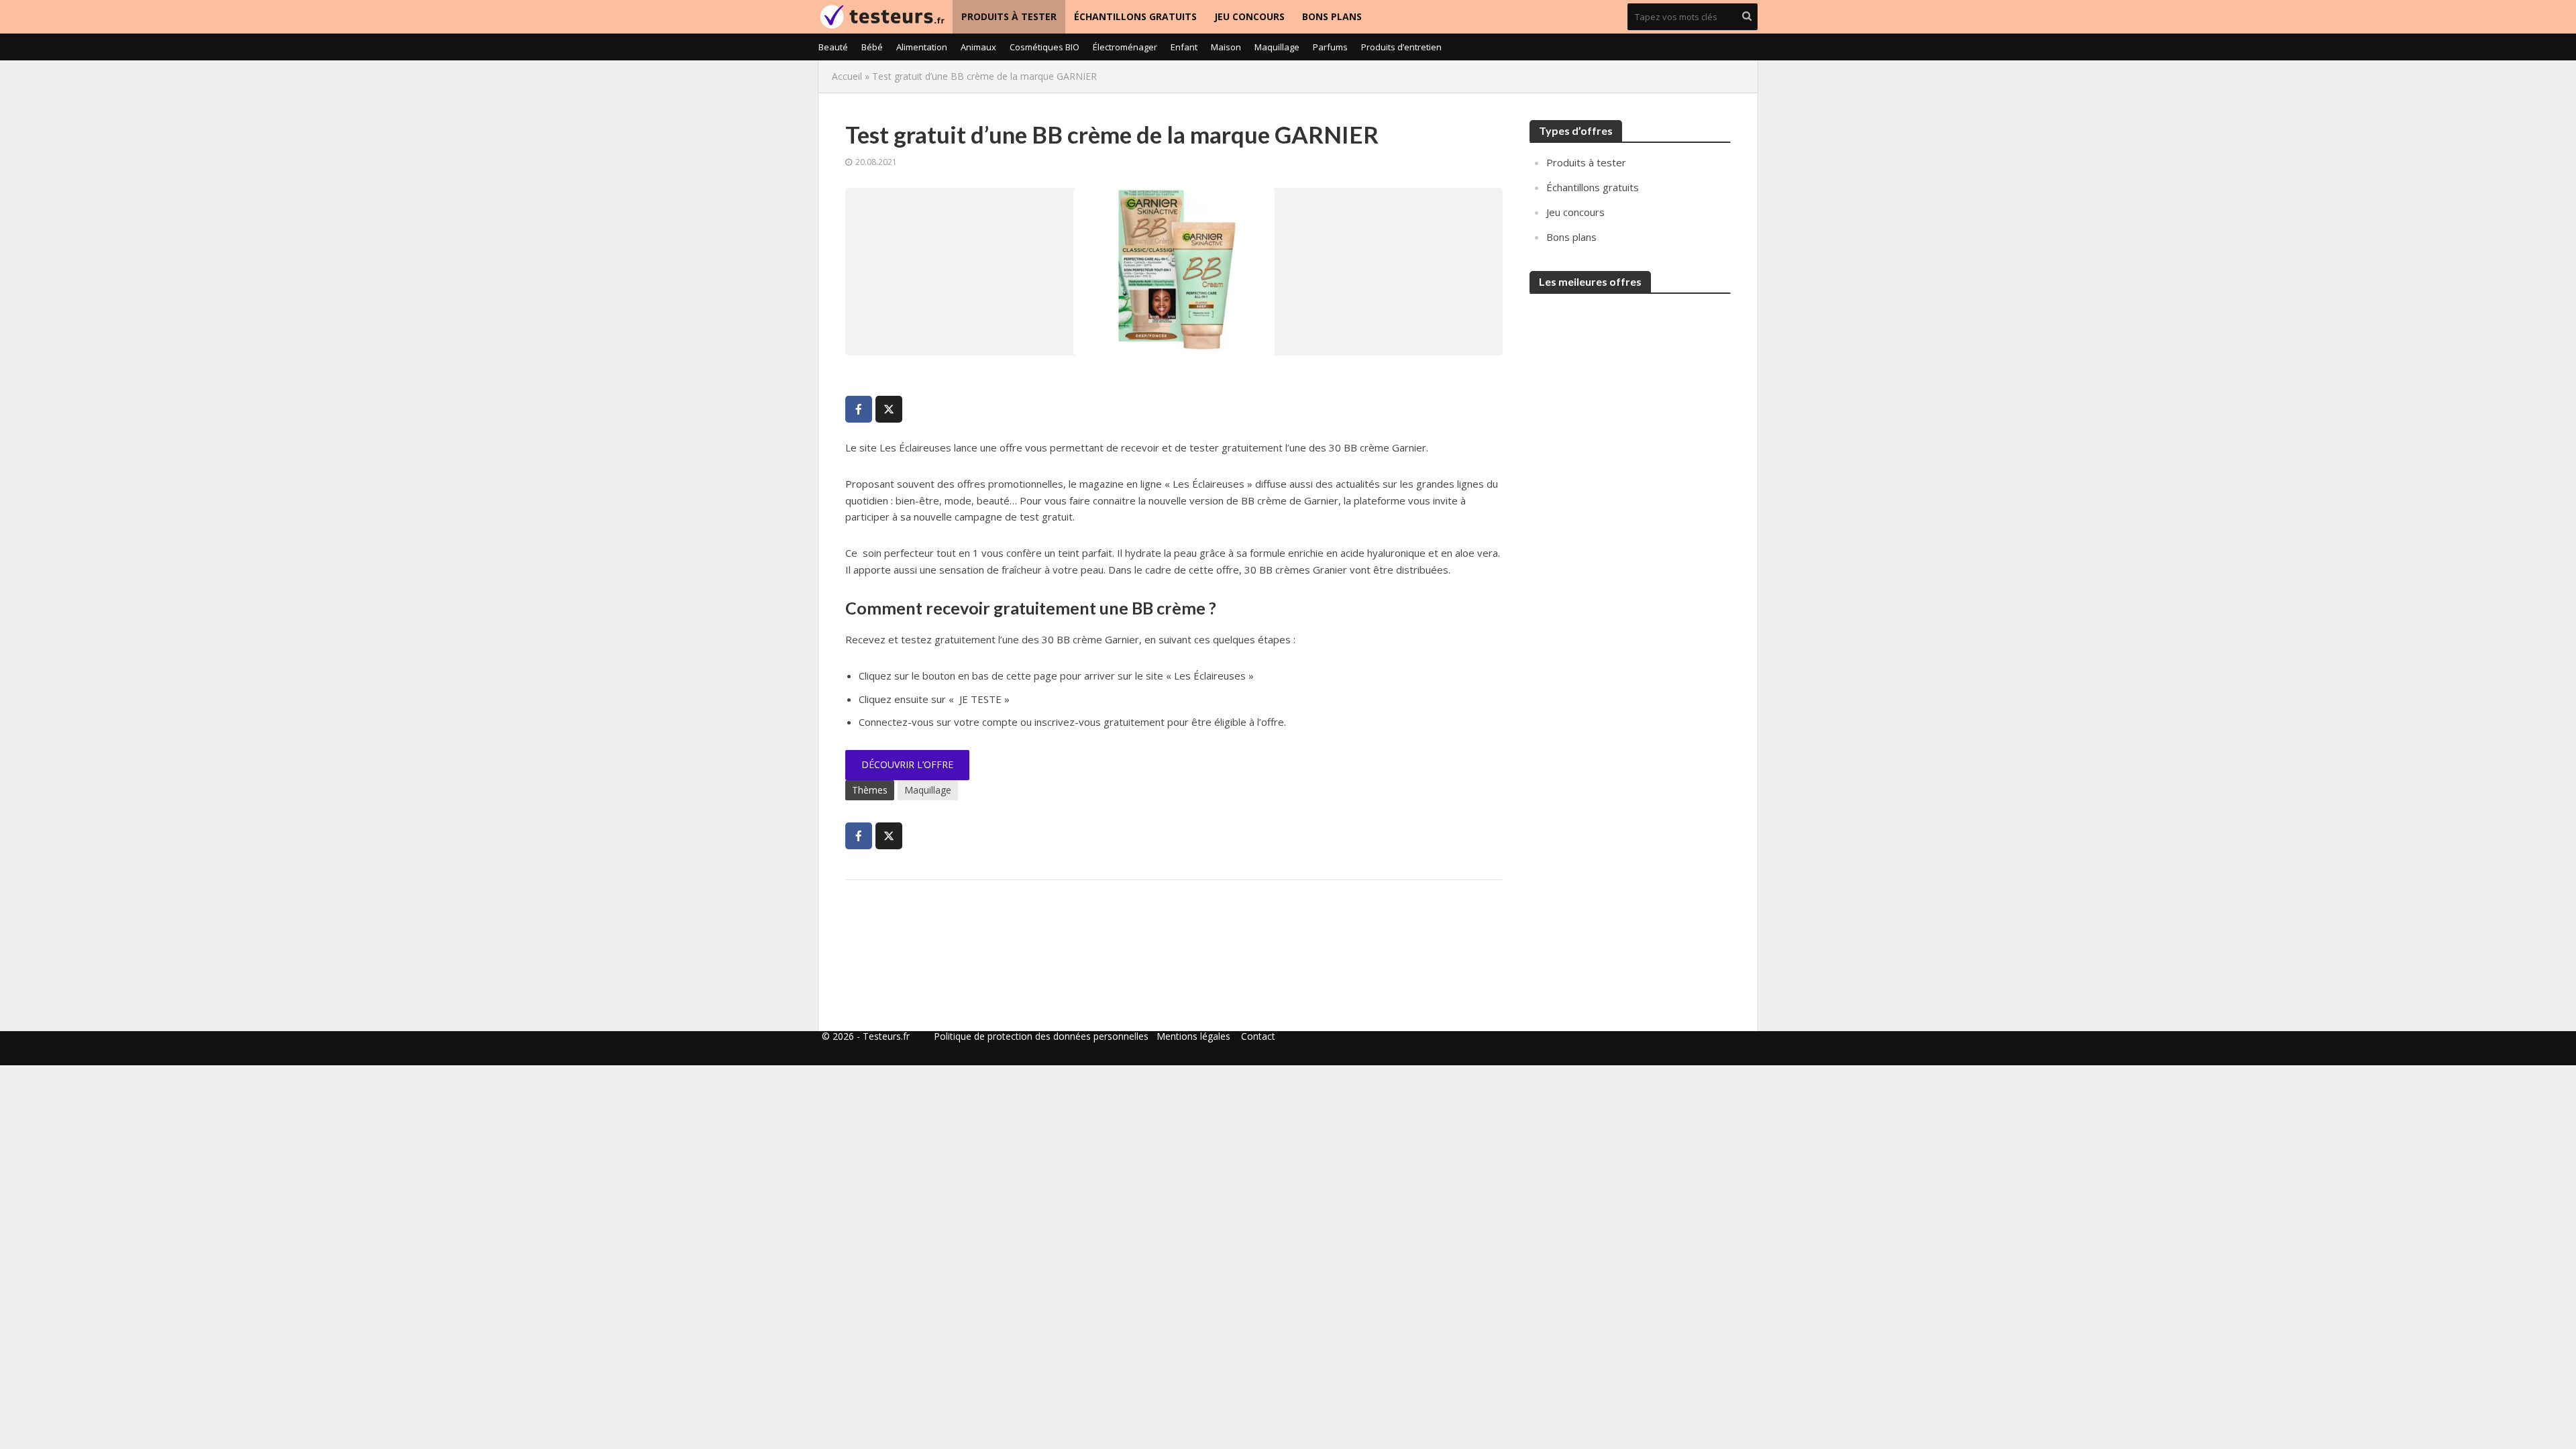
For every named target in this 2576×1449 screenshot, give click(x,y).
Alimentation (922, 47)
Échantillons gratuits (1135, 16)
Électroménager (1125, 47)
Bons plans (1332, 16)
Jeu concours (1249, 16)
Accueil (847, 76)
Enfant (1184, 47)
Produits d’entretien (1401, 47)
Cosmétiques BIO (1044, 47)
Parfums (1330, 47)
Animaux (978, 47)
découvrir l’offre (907, 764)
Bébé (872, 47)
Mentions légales (1193, 1036)
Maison (1226, 47)
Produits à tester (1009, 16)
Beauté (833, 47)
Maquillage (1277, 47)
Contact (1258, 1036)
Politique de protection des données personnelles (1041, 1036)
